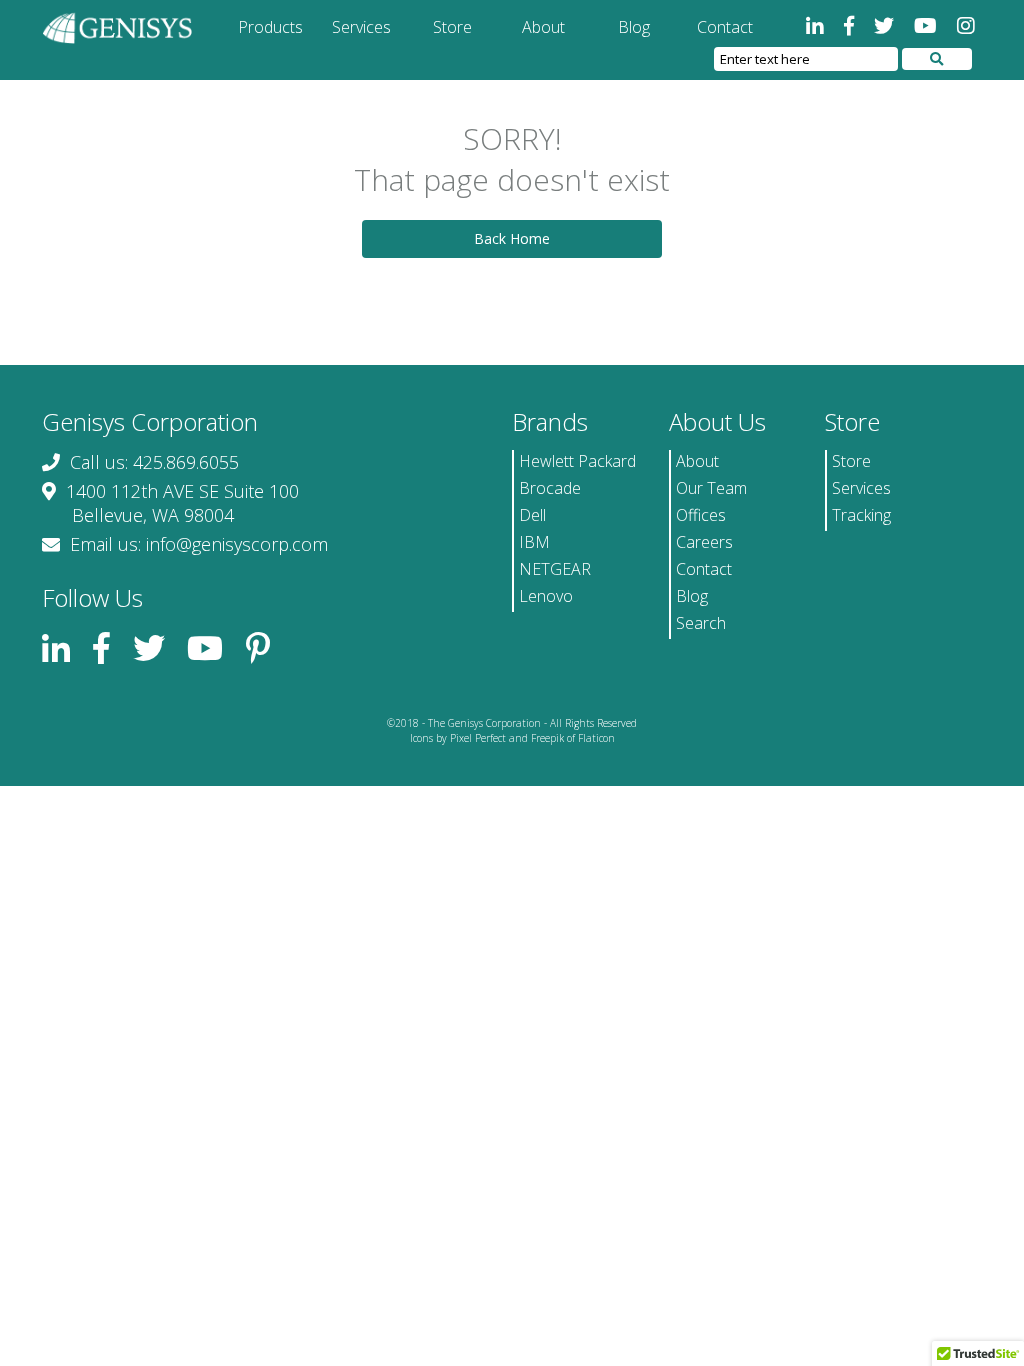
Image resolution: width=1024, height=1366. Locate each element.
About (543, 27)
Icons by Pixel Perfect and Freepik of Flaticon (512, 738)
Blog (634, 27)
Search (701, 623)
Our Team (711, 488)
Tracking (861, 515)
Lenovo (546, 596)
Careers (704, 542)
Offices (701, 515)
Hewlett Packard (577, 461)
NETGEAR (555, 569)
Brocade (550, 488)
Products (270, 27)
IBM (534, 542)
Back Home (512, 238)
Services (361, 27)
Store (452, 27)
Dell (532, 515)
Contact (725, 27)
